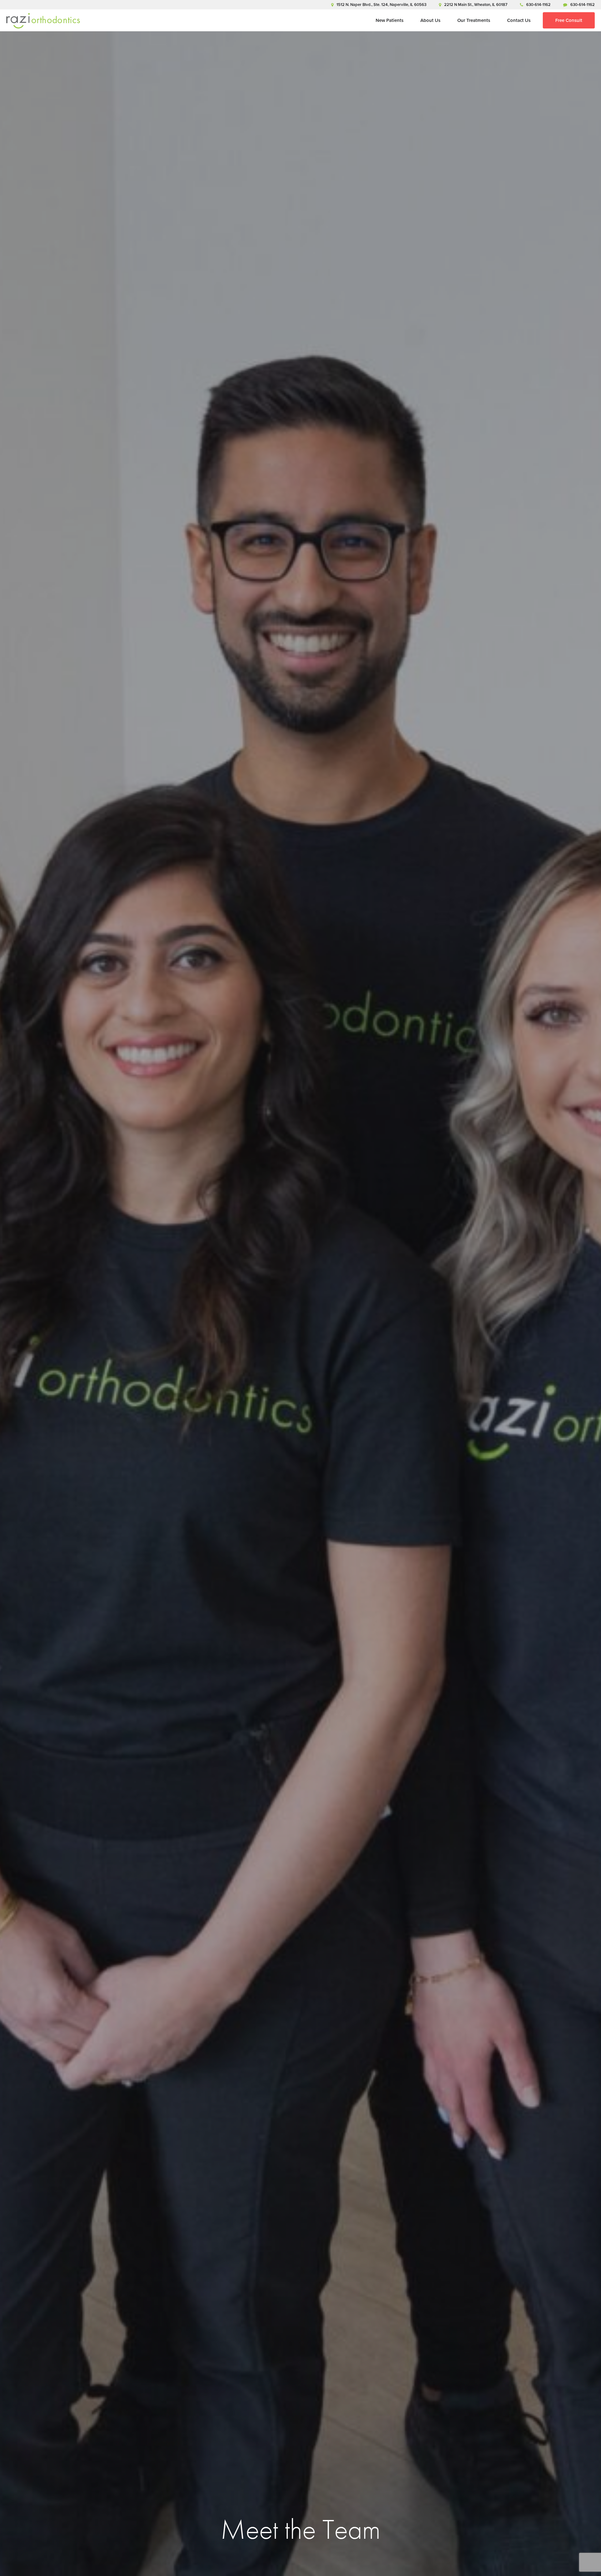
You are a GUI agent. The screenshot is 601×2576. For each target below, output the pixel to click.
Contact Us (519, 20)
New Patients (390, 20)
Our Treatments (474, 20)
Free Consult (569, 20)
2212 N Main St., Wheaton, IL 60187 (476, 5)
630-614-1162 (538, 5)
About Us (430, 20)
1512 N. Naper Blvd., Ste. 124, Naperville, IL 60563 (381, 5)
